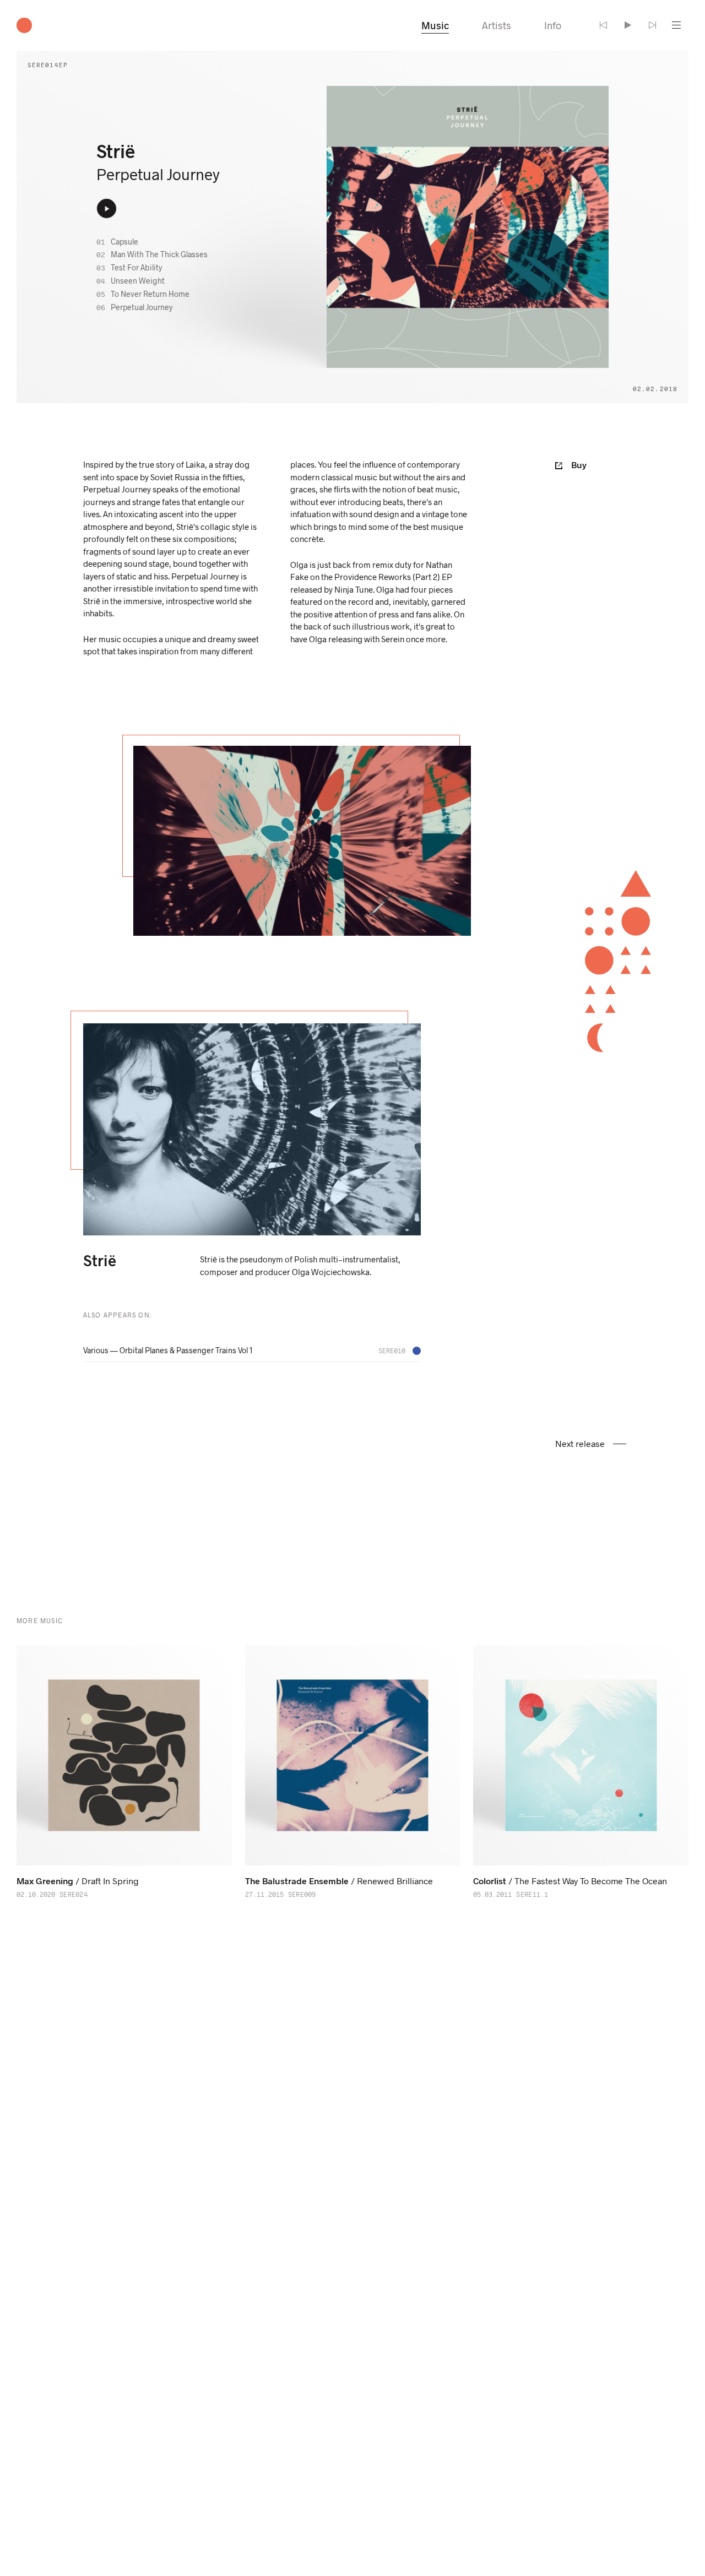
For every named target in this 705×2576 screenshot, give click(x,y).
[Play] (628, 25)
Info (553, 25)
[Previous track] (604, 25)
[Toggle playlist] (676, 25)
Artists (497, 25)
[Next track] (652, 25)
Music (435, 25)
